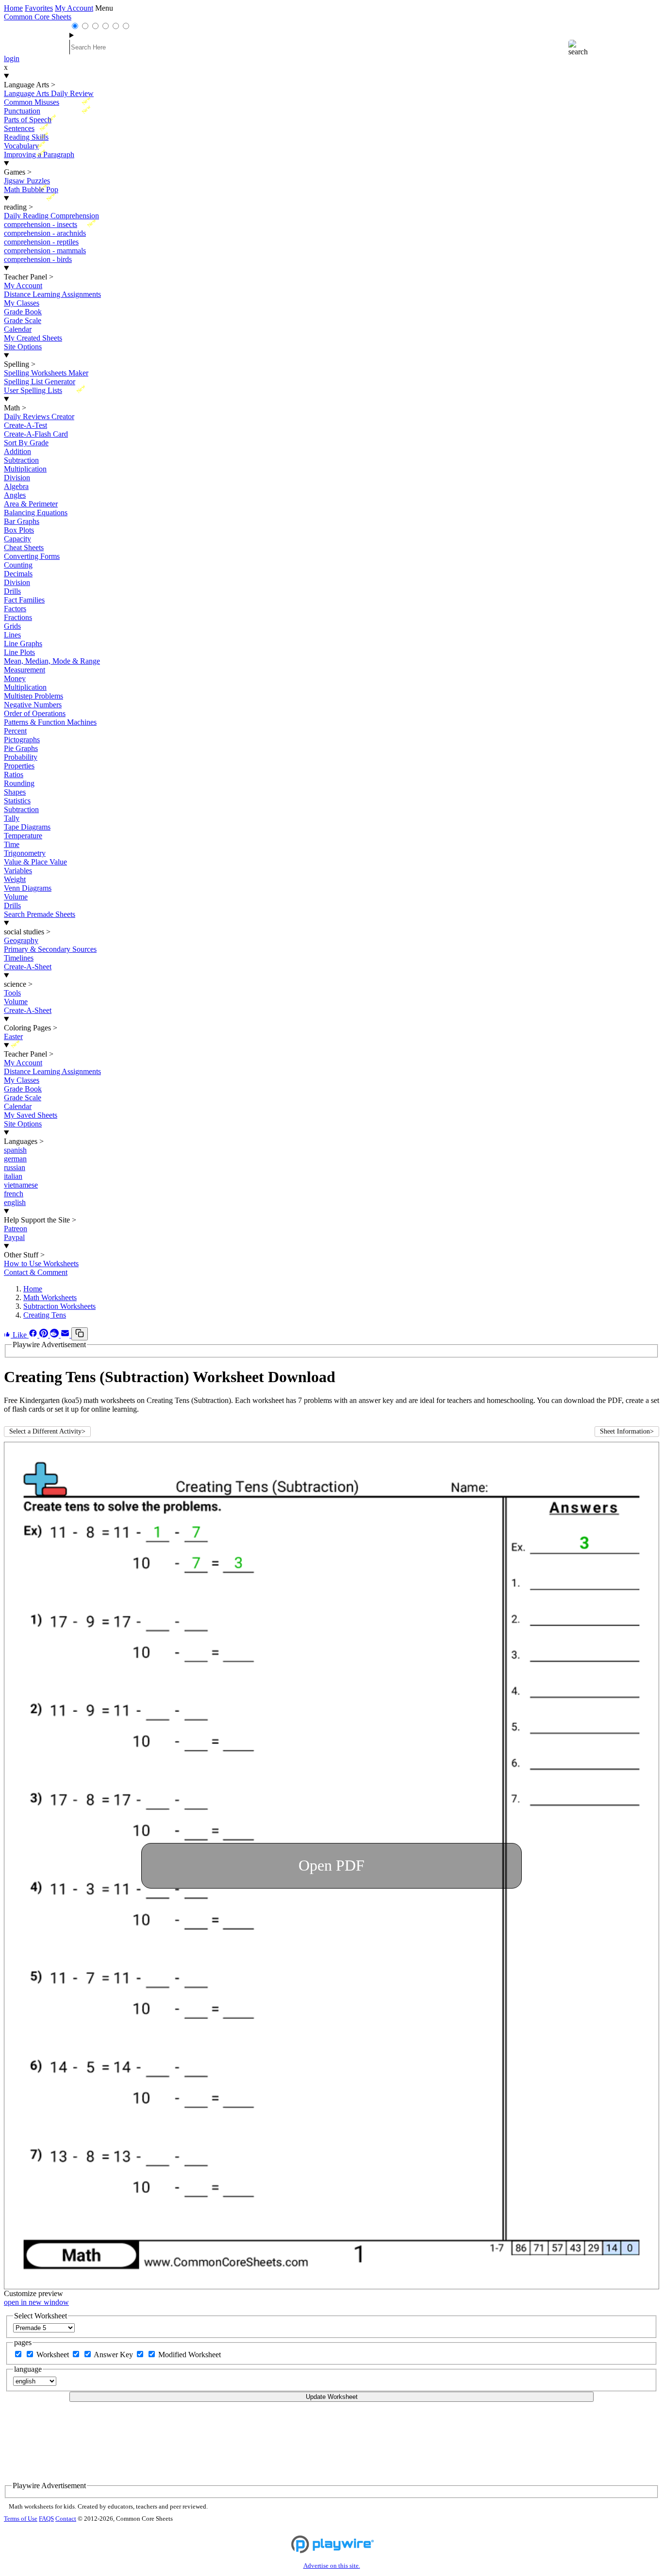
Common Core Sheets (38, 17)
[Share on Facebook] (34, 1335)
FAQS (46, 2519)
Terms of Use (21, 2519)
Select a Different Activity (47, 1431)
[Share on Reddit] (55, 1335)
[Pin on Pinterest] (45, 1335)
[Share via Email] (66, 1335)
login (12, 58)
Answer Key (114, 2355)
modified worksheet (190, 2355)
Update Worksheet (332, 2397)
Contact (66, 2519)
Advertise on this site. (332, 2566)
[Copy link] (80, 1334)
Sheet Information (627, 1431)
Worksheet (54, 2355)
